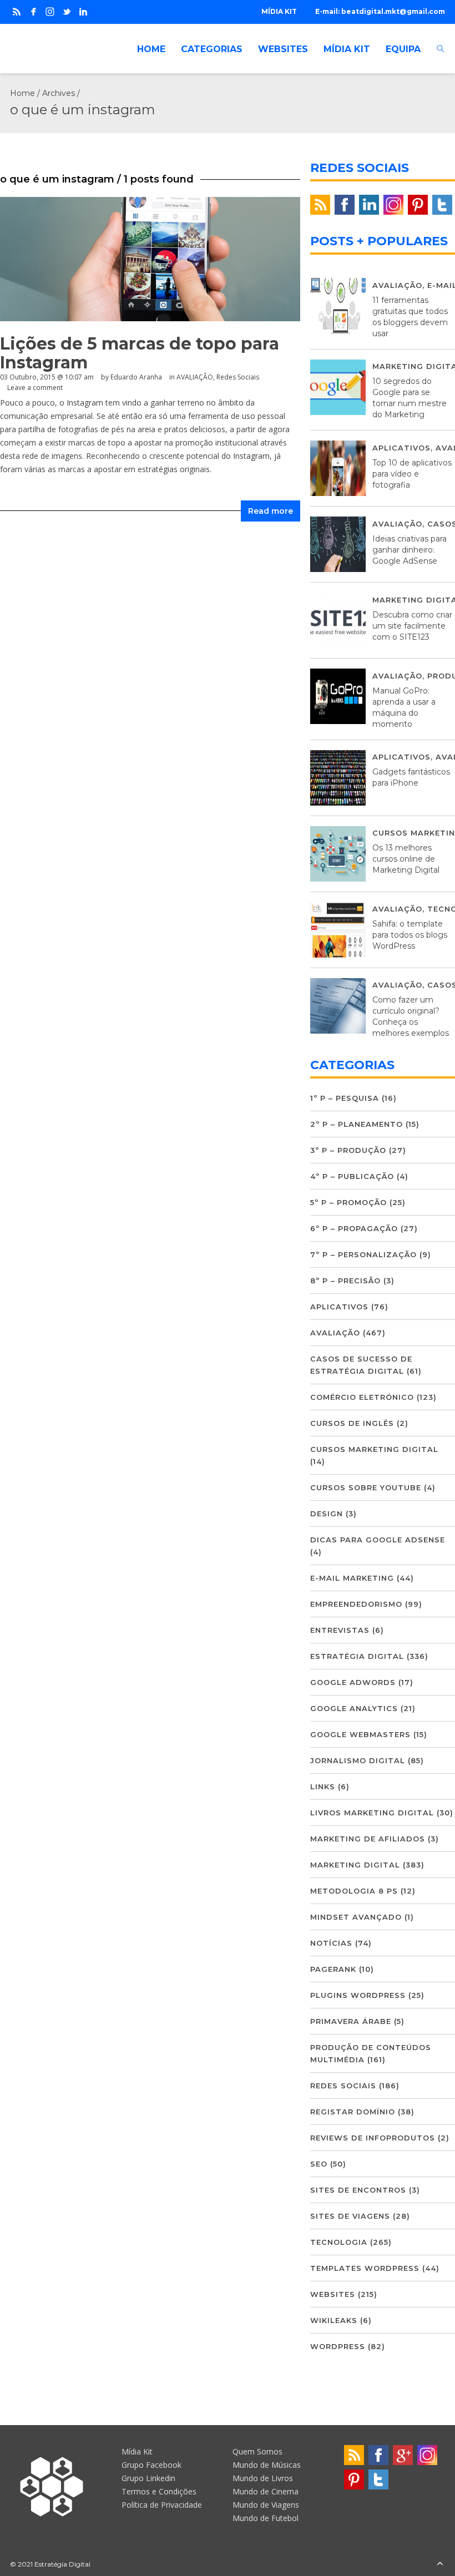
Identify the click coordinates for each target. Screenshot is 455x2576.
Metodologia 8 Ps (354, 1891)
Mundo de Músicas (267, 2465)
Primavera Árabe (351, 2021)
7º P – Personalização (363, 1254)
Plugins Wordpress (358, 1995)
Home (22, 93)
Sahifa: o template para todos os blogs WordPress (410, 935)
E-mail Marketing (352, 1578)
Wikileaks (334, 2320)
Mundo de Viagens (266, 2505)
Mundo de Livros (263, 2478)
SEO (319, 2164)
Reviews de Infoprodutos (373, 2138)
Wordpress (338, 2346)
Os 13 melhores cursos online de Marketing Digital (406, 859)
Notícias (331, 1943)
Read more (271, 511)
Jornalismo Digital (358, 1760)
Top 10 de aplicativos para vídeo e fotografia (412, 474)
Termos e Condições (159, 2491)
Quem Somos (257, 2451)
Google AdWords (353, 1682)
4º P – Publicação (352, 1176)
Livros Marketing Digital (372, 1813)
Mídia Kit (137, 2451)
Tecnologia (339, 2242)
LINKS (323, 1787)
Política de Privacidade (162, 2505)
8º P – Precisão (345, 1281)
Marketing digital (355, 1865)
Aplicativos (401, 448)
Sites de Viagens (350, 2216)
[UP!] (440, 2564)
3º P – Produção (348, 1150)
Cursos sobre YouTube (366, 1487)
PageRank (333, 1969)
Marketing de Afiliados (368, 1839)
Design (327, 1514)
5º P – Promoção (348, 1202)
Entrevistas (340, 1630)
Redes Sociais (238, 377)
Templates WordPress (365, 2268)
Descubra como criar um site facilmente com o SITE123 (412, 626)
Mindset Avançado (356, 1917)
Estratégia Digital (357, 1656)
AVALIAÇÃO (195, 377)
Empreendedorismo (356, 1604)
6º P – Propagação (354, 1228)
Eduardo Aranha (136, 377)
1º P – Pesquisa (345, 1098)
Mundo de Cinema (266, 2491)
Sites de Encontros (358, 2190)
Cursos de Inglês (352, 1423)
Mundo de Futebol (266, 2518)
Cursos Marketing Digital (374, 1449)
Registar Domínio (353, 2112)
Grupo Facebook (151, 2465)
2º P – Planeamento (357, 1124)
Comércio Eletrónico (362, 1397)
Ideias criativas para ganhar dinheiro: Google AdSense (410, 550)
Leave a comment (35, 388)
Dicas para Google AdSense (378, 1540)
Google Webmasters (360, 1734)
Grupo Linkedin (148, 2478)
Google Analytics (354, 1708)
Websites (333, 2294)
